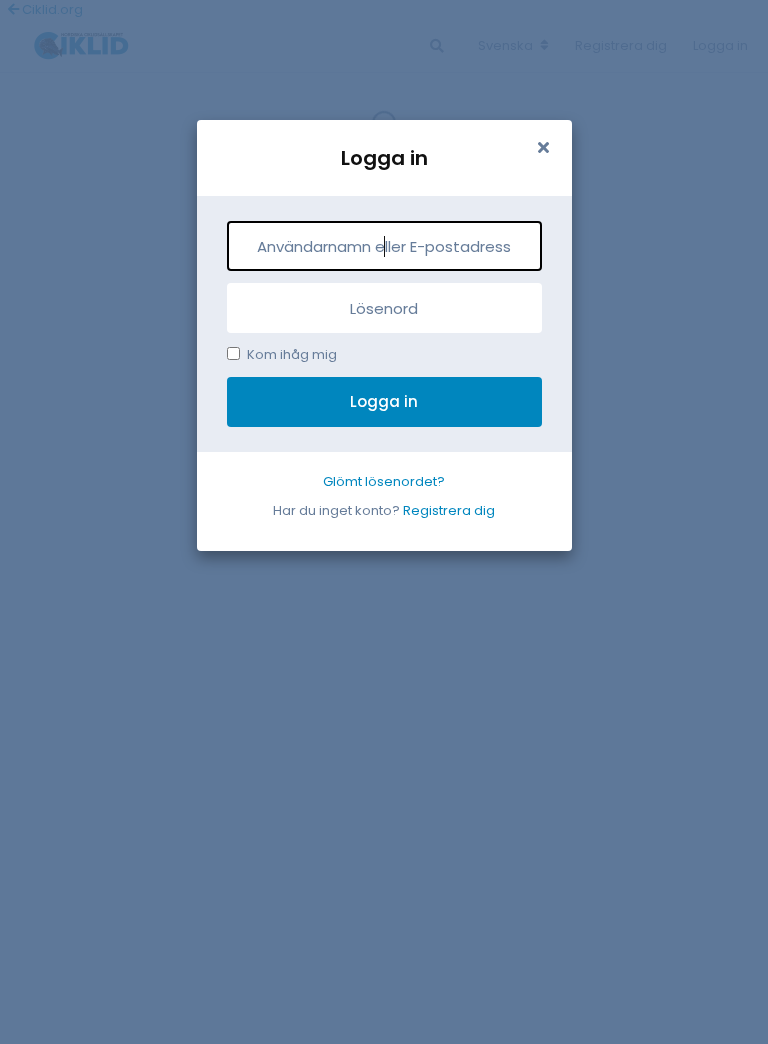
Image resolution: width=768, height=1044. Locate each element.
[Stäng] (544, 148)
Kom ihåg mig (292, 354)
